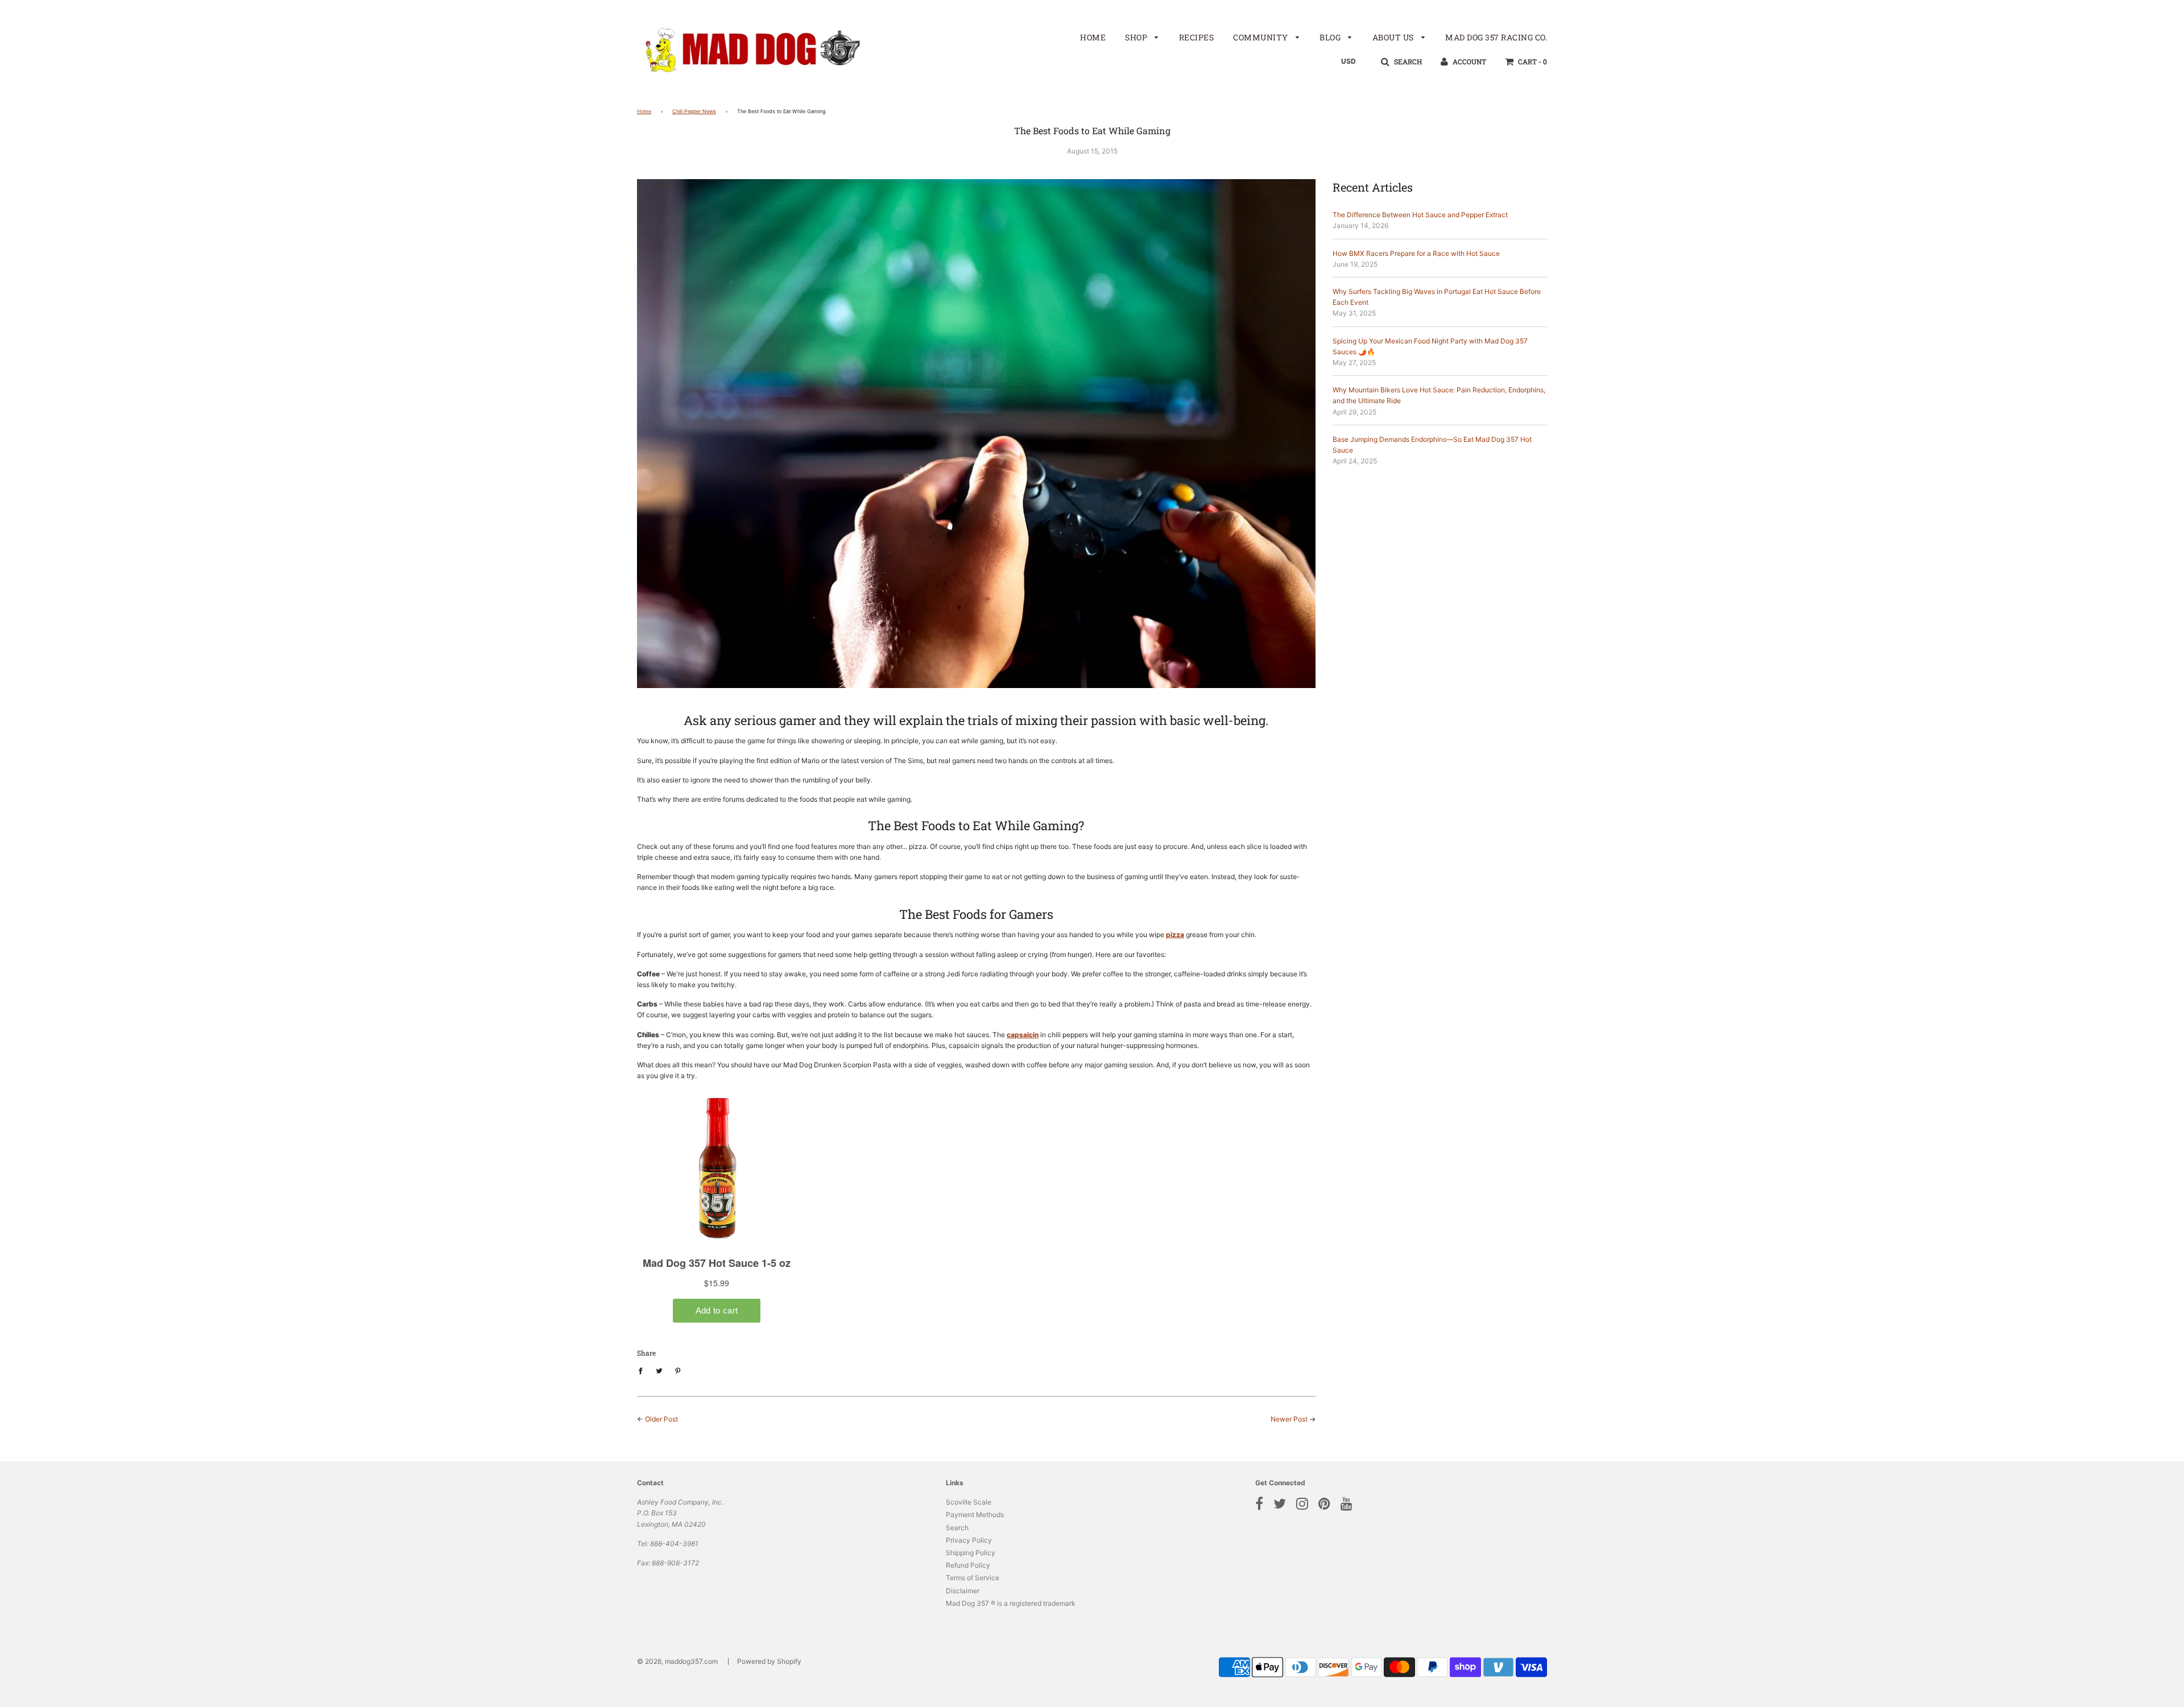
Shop (1137, 37)
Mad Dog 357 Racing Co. (1496, 37)
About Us (1394, 37)
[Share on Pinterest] (678, 1370)
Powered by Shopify (769, 1661)
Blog (1331, 37)
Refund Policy (968, 1565)
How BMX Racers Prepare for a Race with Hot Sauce (1416, 253)
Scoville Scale (969, 1502)
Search (957, 1528)
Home (1093, 37)
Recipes (1197, 37)
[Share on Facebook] (643, 1370)
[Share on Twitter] (659, 1370)
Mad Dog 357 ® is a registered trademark (1011, 1603)
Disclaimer (963, 1591)
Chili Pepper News (694, 111)
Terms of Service (973, 1578)
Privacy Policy (969, 1540)
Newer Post (1289, 1419)
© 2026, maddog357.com (677, 1661)
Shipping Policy (971, 1553)
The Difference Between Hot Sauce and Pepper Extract (1420, 215)
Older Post (661, 1419)
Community (1261, 37)
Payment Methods (975, 1515)
